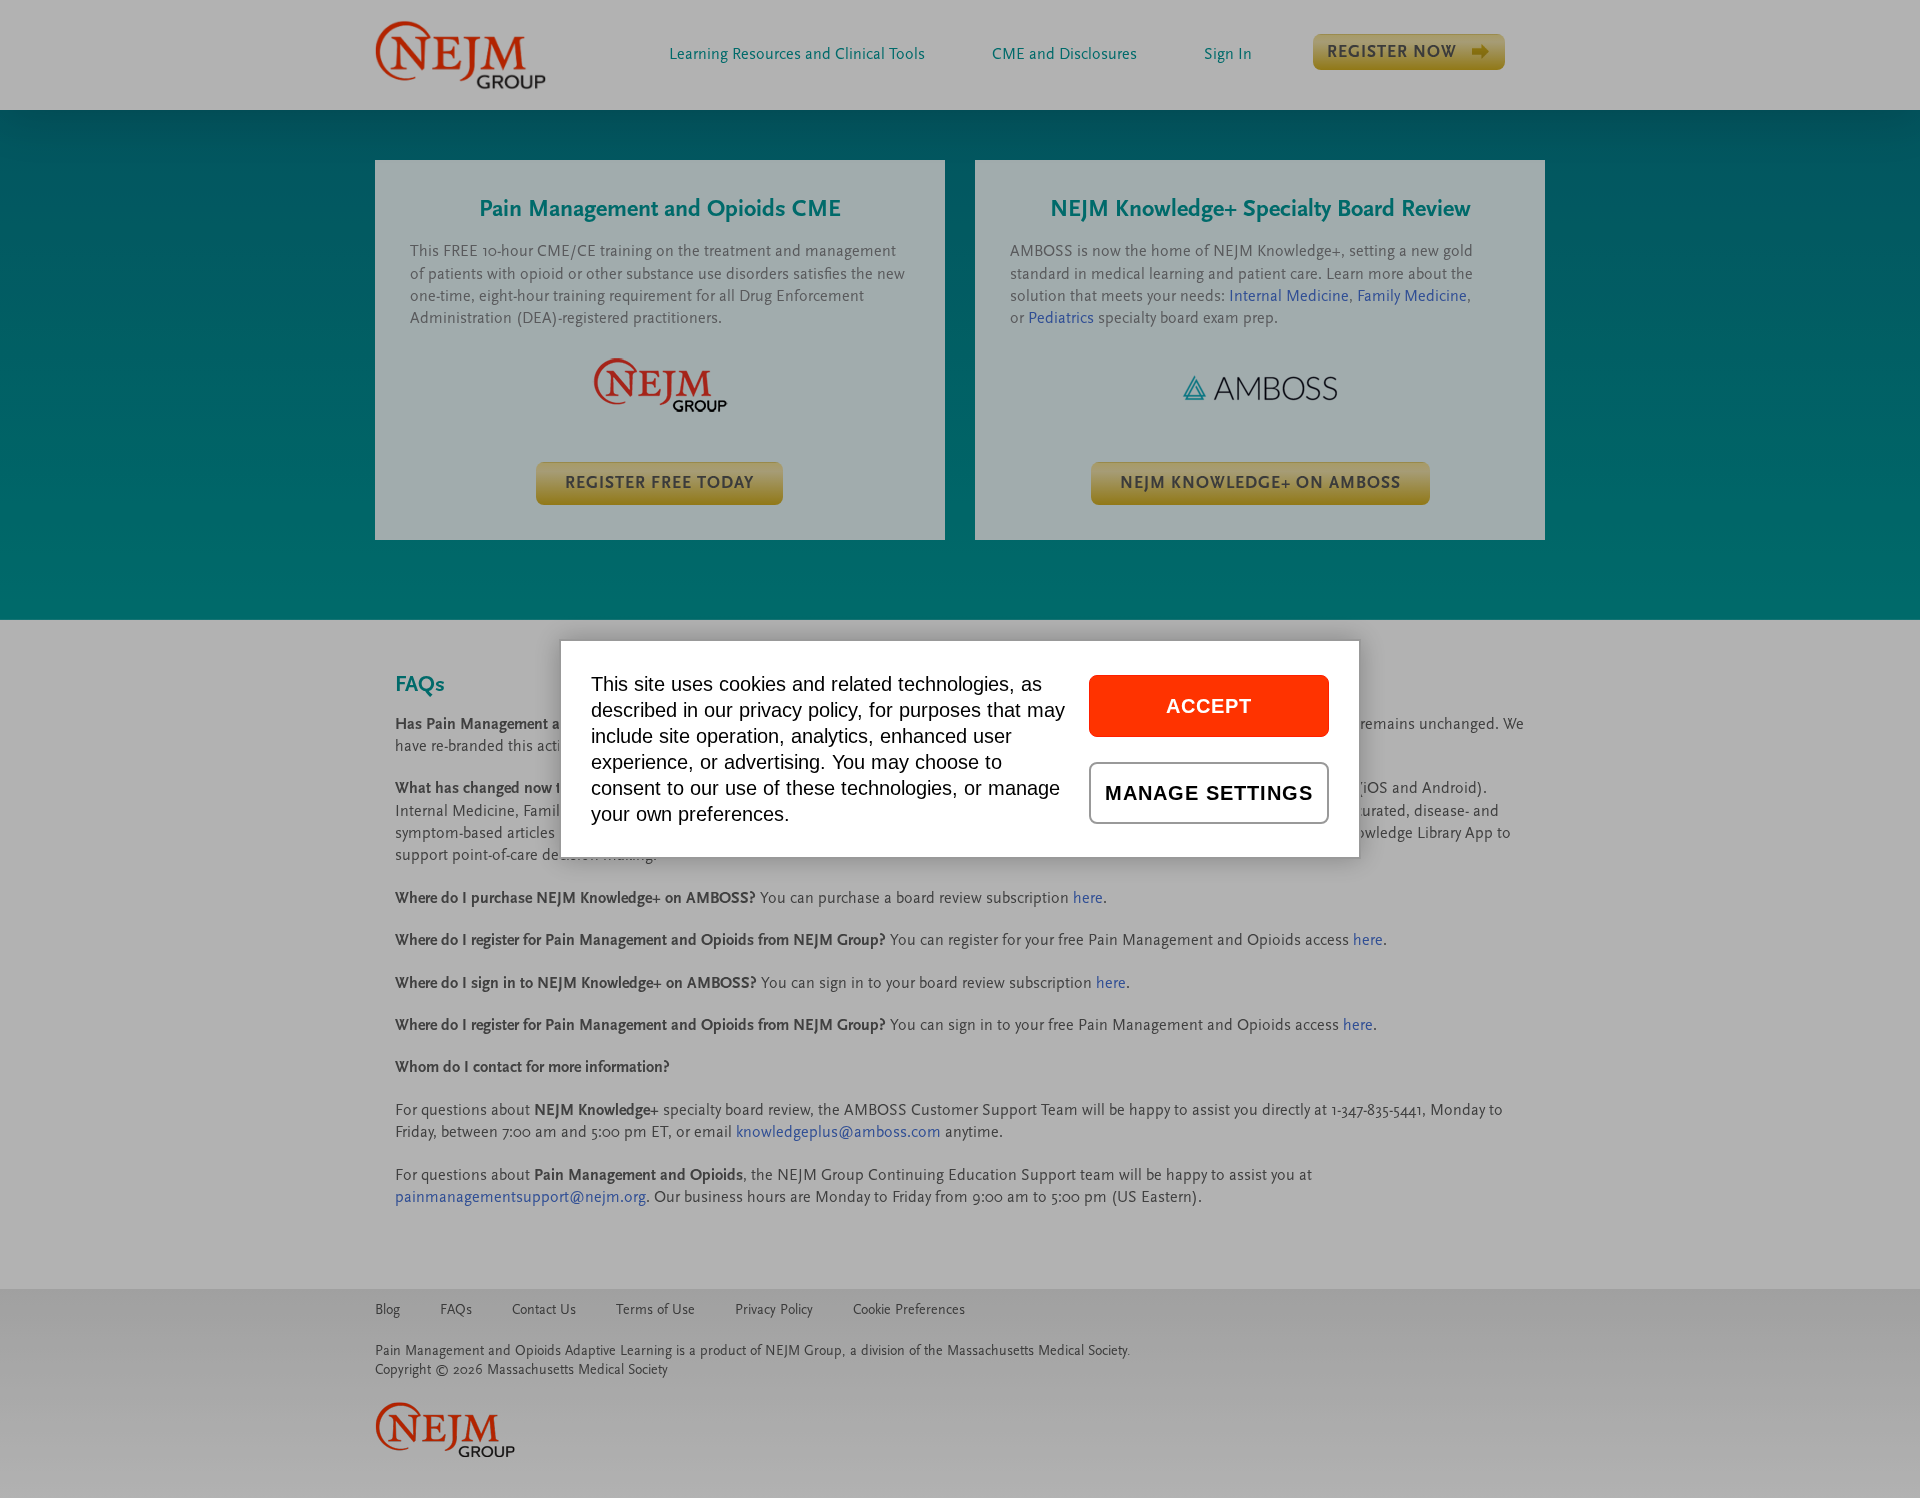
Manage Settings (1209, 793)
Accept (1209, 706)
